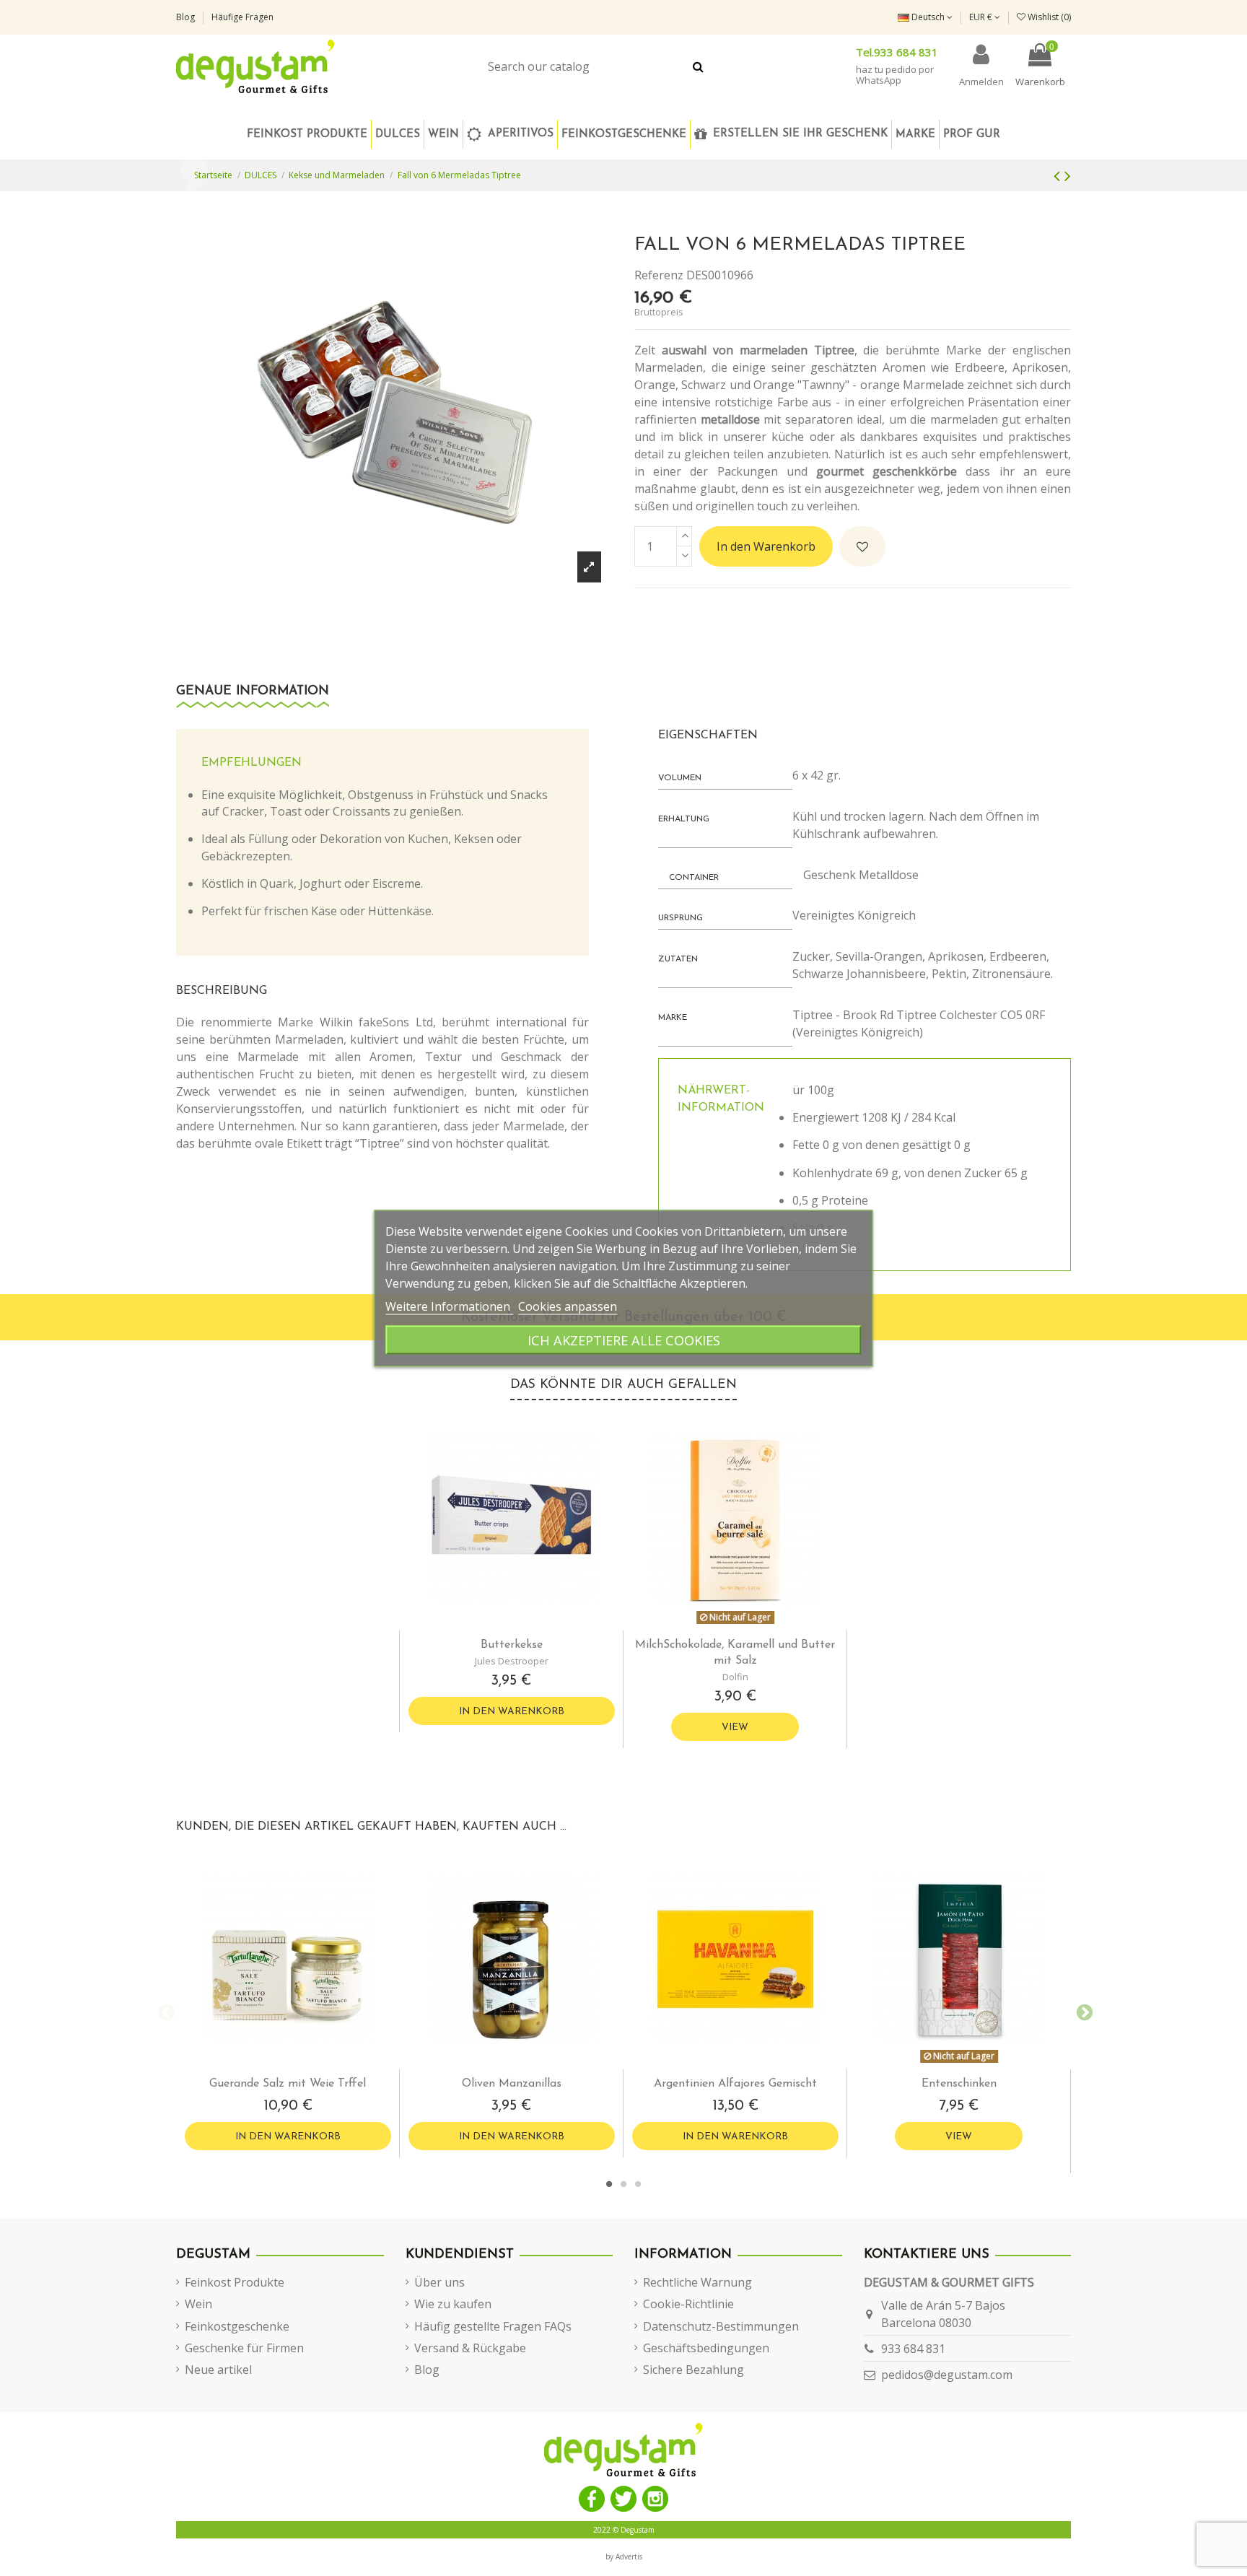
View (735, 1728)
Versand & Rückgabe (470, 2348)
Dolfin (735, 1677)
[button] (623, 134)
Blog (187, 17)
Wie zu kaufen (453, 2304)
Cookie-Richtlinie (688, 2304)
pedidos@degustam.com (947, 2375)
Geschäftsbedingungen (706, 2348)
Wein (198, 2304)
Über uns (439, 2282)
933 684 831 (913, 2349)
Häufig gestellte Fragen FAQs (493, 2326)
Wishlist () (1048, 17)
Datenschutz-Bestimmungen (721, 2326)
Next (1082, 2011)
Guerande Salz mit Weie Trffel (288, 2084)
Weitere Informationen (449, 1306)
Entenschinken (959, 2084)
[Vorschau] (523, 1625)
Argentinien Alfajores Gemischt (735, 2084)
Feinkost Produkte (235, 2282)
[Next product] (1068, 175)
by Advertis (624, 2557)
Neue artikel (218, 2370)
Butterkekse (512, 1645)
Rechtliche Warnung (697, 2282)
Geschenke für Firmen (244, 2348)
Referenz (659, 275)
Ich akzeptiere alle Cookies (624, 1339)
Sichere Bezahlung (693, 2370)
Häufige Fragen (242, 17)
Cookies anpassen (568, 1306)
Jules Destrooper (512, 1661)
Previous (165, 2011)
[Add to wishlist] (862, 546)
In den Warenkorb (766, 546)
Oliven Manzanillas (512, 2084)
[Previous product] (1059, 175)
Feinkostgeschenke (237, 2326)
